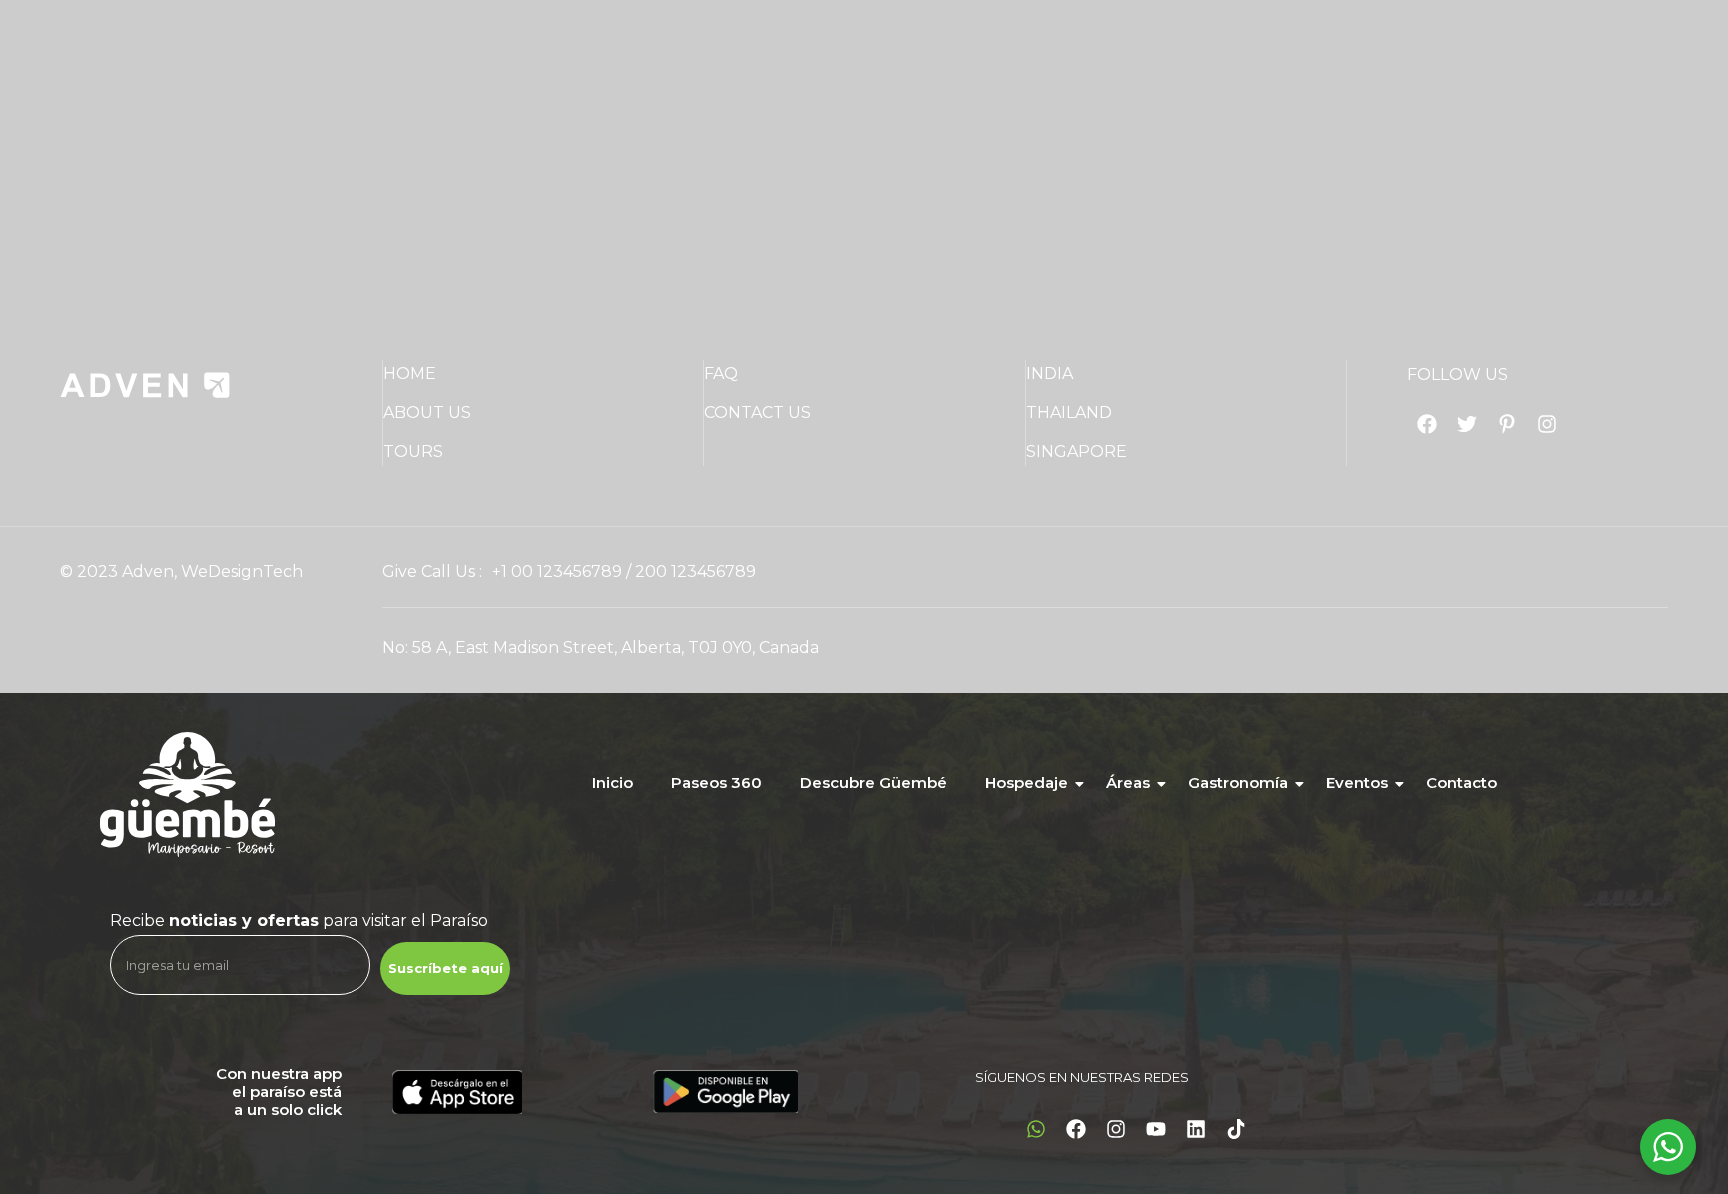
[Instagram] (1116, 1129)
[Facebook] (1076, 1129)
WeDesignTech (242, 571)
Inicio (612, 782)
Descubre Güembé (873, 782)
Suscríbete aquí (445, 968)
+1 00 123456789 (557, 571)
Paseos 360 (716, 782)
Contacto (1461, 782)
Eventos (1357, 782)
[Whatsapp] (1036, 1129)
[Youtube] (1156, 1129)
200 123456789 (695, 571)
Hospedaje (1026, 782)
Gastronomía (1238, 782)
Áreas (1128, 782)
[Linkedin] (1196, 1129)
